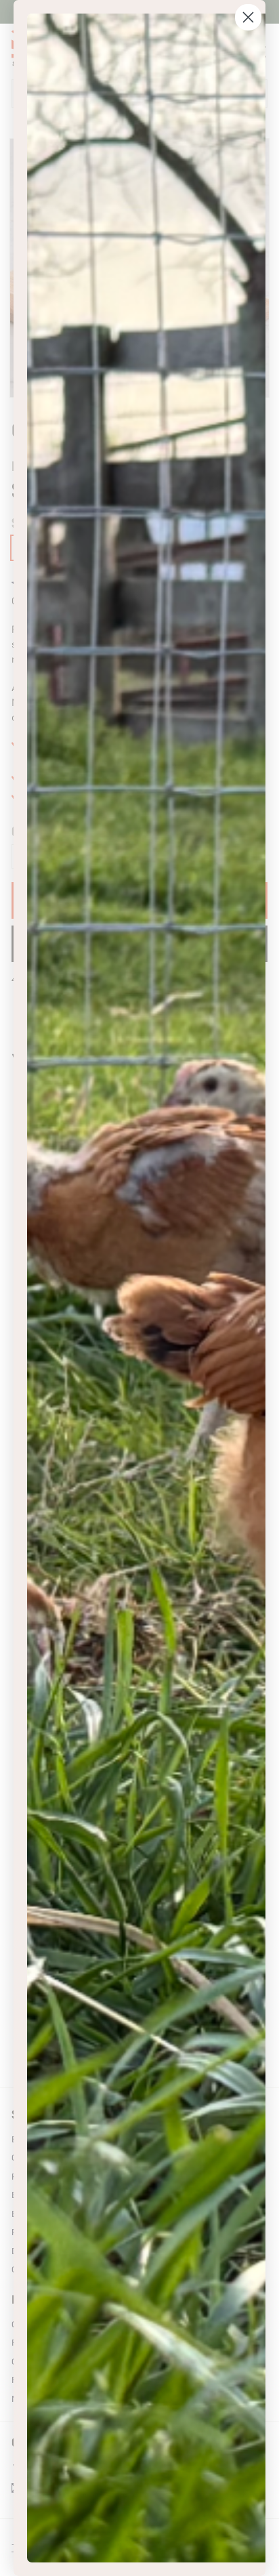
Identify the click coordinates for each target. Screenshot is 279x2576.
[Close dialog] (248, 17)
